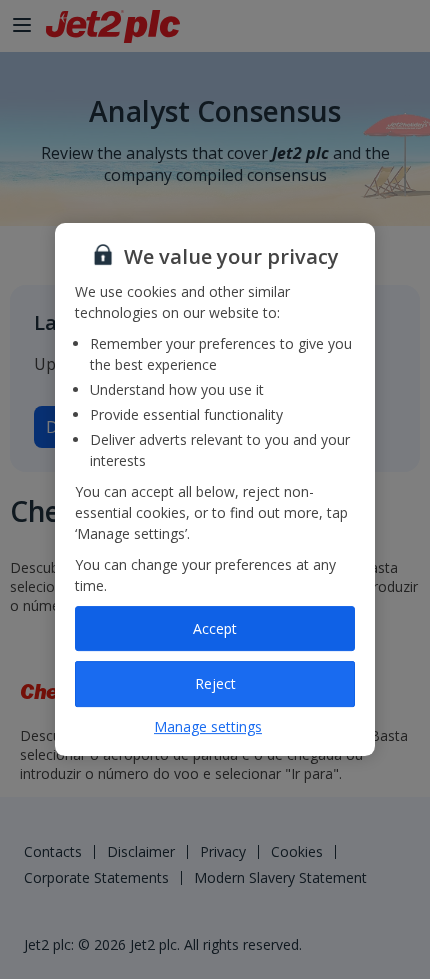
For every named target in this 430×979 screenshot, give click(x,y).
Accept (215, 628)
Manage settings (208, 726)
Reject (215, 683)
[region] (215, 490)
